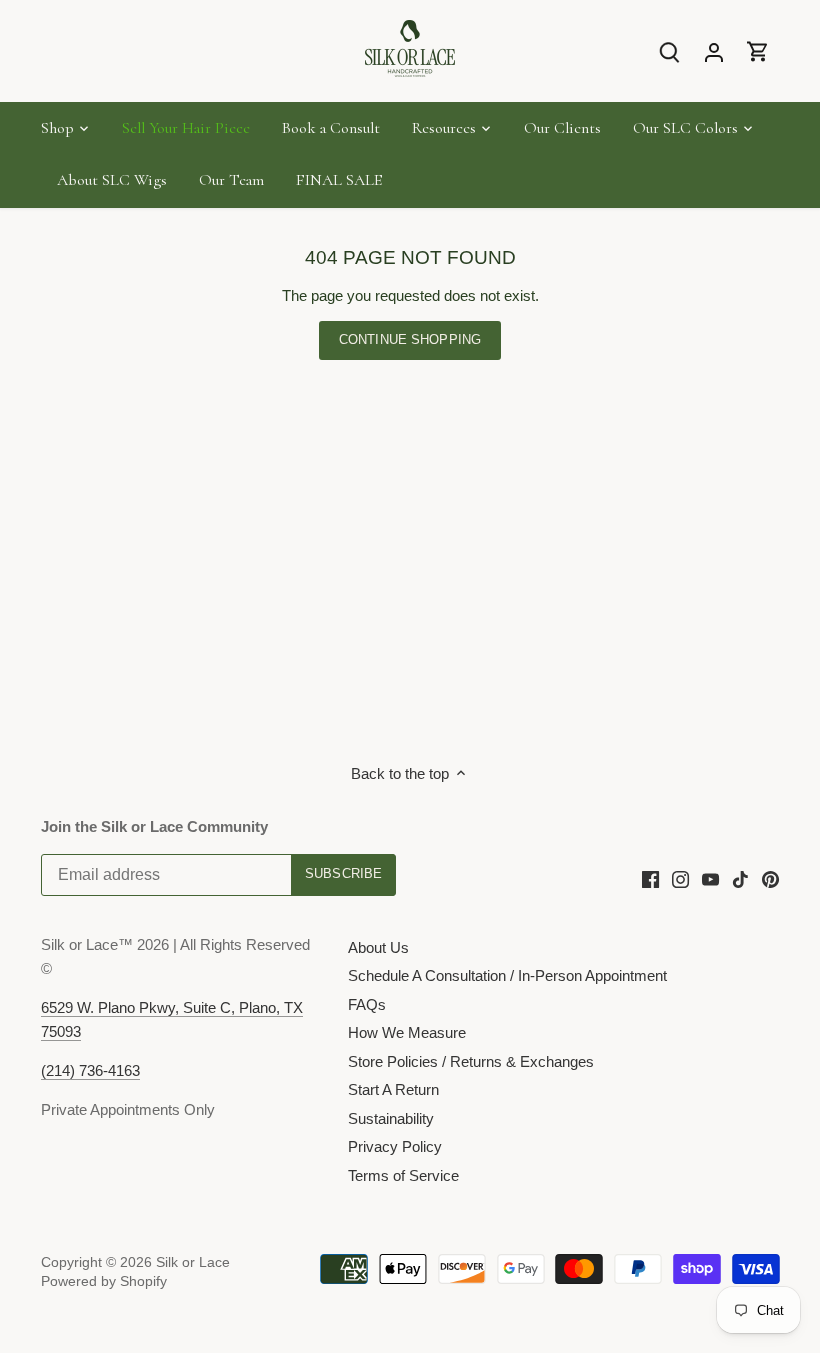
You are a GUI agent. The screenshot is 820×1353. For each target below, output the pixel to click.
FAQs (367, 1004)
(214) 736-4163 (90, 1070)
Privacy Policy (395, 1146)
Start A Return (393, 1089)
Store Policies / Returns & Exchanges (471, 1061)
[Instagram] (680, 877)
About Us (378, 947)
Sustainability (391, 1118)
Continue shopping (410, 339)
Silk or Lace (193, 1262)
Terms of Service (403, 1175)
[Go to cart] (758, 51)
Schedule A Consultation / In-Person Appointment (507, 975)
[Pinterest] (770, 877)
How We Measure (407, 1032)
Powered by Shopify (104, 1281)
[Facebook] (650, 877)
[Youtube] (710, 877)
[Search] (670, 51)
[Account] (714, 51)
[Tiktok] (740, 877)
